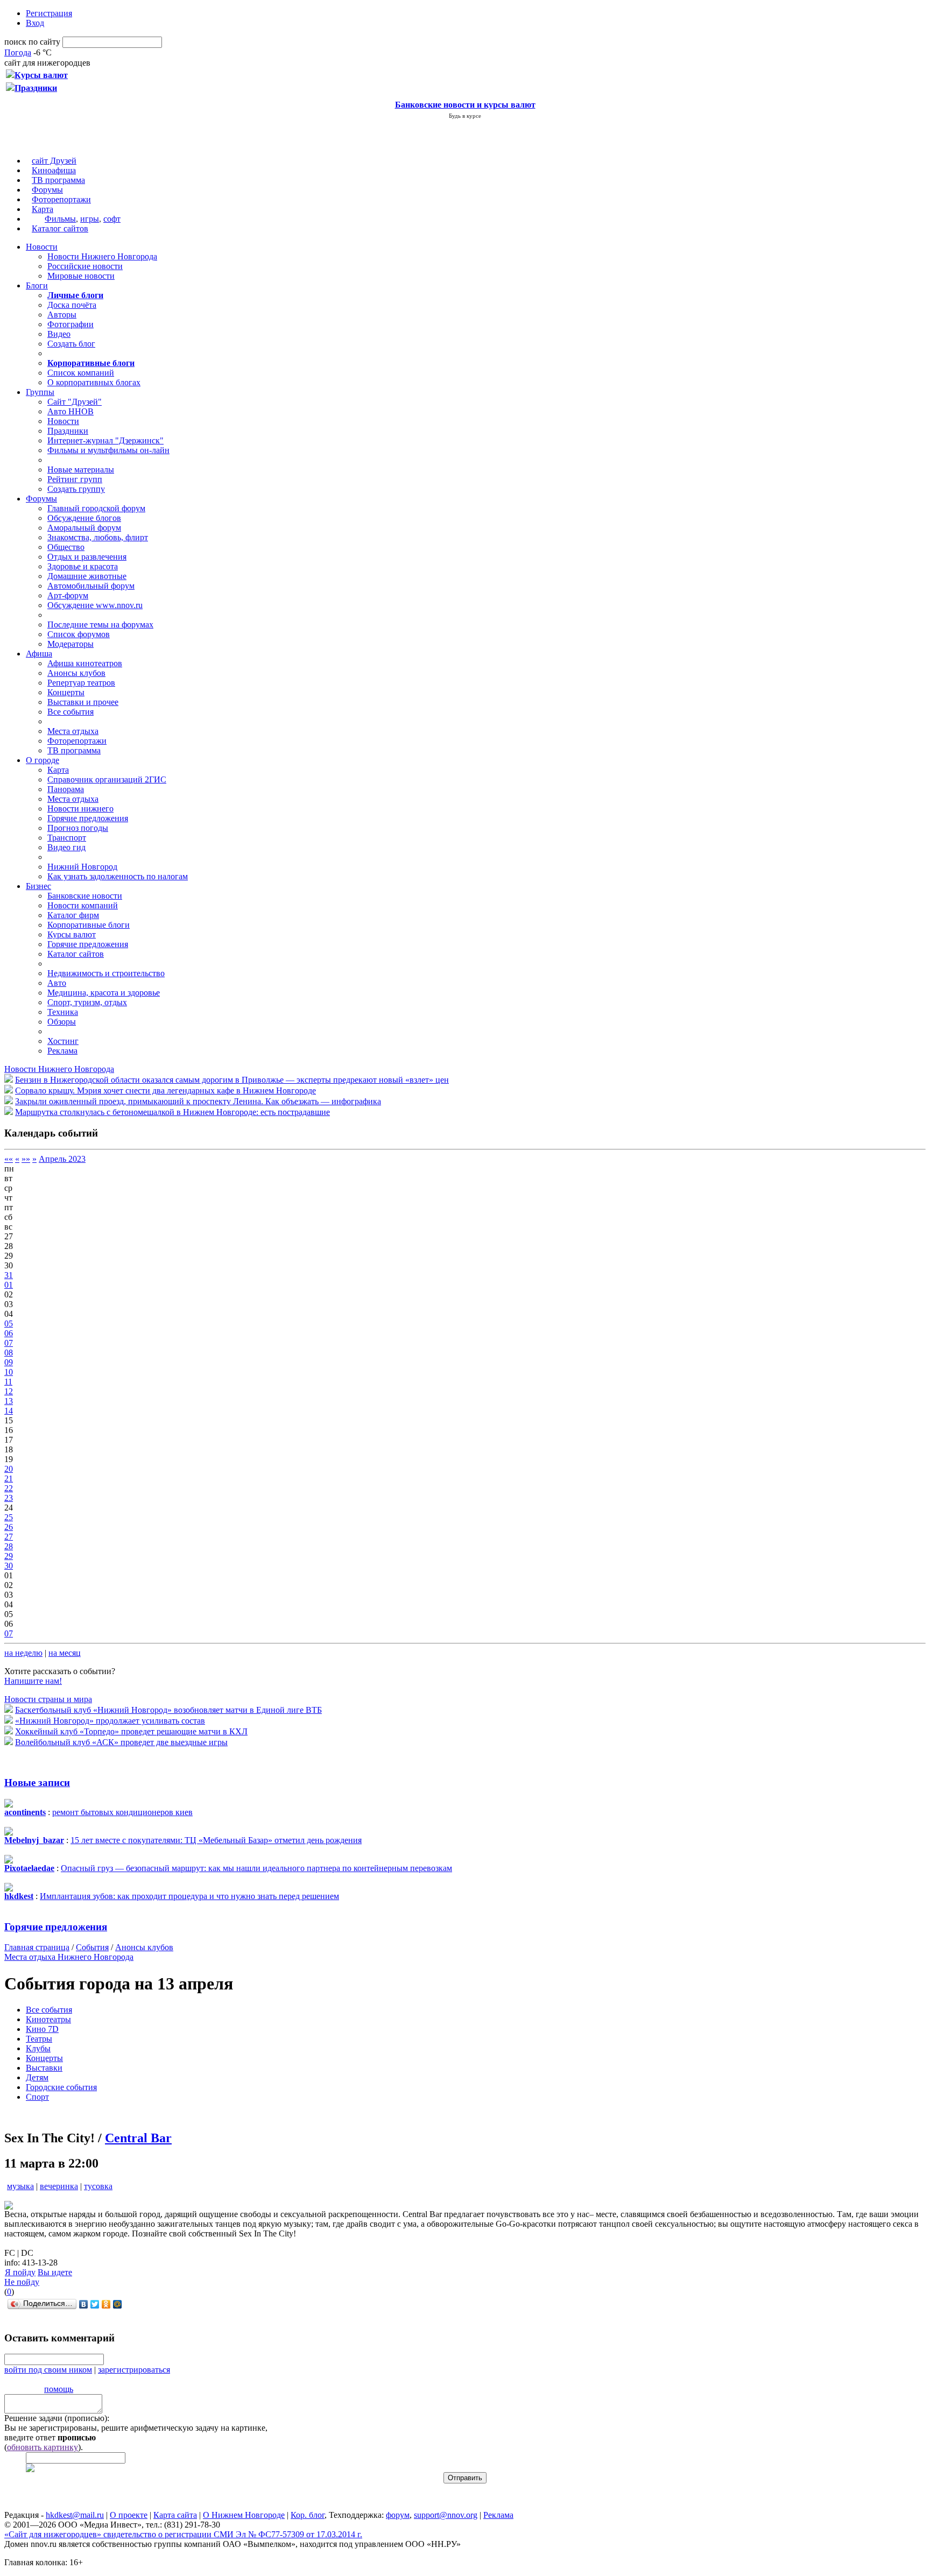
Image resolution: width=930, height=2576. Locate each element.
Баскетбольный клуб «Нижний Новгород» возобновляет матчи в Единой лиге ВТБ (168, 1710)
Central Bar (138, 2138)
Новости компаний (83, 905)
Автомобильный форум (91, 586)
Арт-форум (68, 595)
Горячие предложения (88, 818)
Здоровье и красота (83, 566)
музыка (20, 2186)
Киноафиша (54, 170)
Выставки (44, 2068)
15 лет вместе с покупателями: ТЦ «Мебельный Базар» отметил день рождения (216, 1840)
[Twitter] (95, 2304)
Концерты (66, 692)
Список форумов (79, 634)
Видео (59, 334)
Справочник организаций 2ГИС (107, 779)
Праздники (68, 431)
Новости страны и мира (48, 1699)
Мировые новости (81, 276)
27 (9, 1537)
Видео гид (66, 847)
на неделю (23, 1653)
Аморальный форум (84, 528)
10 (9, 1372)
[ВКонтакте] (84, 2304)
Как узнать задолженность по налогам (118, 876)
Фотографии (71, 324)
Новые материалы (81, 470)
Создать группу (76, 489)
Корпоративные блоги (89, 925)
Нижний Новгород (82, 867)
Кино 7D (42, 2029)
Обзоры (62, 1022)
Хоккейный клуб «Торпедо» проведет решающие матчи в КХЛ (131, 1731)
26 (9, 1527)
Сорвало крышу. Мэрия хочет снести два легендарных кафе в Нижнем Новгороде (165, 1091)
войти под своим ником (48, 2370)
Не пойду (22, 2282)
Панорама (66, 789)
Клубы (38, 2048)
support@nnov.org (446, 2515)
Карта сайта (175, 2515)
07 (9, 1343)
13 (9, 1401)
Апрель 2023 (62, 1159)
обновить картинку (43, 2447)
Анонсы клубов (76, 673)
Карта (43, 209)
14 (9, 1411)
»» (26, 1159)
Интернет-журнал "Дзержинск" (105, 440)
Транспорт (67, 838)
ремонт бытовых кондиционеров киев (122, 1812)
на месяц (65, 1653)
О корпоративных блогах (94, 382)
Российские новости (85, 266)
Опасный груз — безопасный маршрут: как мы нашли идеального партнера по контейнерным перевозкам (256, 1868)
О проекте (129, 2515)
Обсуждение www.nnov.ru (95, 605)
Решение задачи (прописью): (57, 2418)
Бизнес (38, 886)
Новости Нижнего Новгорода (102, 256)
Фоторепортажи (61, 199)
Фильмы (60, 219)
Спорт (37, 2097)
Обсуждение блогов (84, 518)
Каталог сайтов (60, 228)
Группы (40, 392)
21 (9, 1478)
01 (9, 1285)
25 (9, 1517)
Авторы (62, 315)
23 (9, 1498)
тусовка (98, 2186)
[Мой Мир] (118, 2304)
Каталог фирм (73, 915)
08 (9, 1353)
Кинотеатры (48, 2019)
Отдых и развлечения (87, 557)
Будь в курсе (465, 116)
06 (9, 1333)
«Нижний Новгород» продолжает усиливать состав (110, 1721)
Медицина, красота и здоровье (104, 993)
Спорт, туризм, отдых (87, 1002)
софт (112, 219)
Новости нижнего (80, 809)
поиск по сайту (32, 42)
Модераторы (71, 644)
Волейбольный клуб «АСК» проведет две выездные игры (121, 1742)
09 (9, 1362)
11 (8, 1382)
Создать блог (71, 344)
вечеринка (59, 2186)
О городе (43, 760)
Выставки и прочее (83, 702)
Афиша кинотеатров (85, 663)
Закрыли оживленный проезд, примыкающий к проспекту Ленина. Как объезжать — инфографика (198, 1101)
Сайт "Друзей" (75, 402)
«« (9, 1159)
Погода (18, 52)
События (92, 1947)
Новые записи (37, 1783)
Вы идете (55, 2272)
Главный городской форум (96, 508)
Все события (71, 712)
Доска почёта (72, 305)
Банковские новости (85, 896)
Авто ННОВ (71, 411)
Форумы (47, 190)
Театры (39, 2039)
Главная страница (37, 1947)
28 (9, 1546)
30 (9, 1566)
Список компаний (81, 373)
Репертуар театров (81, 683)
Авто (57, 983)
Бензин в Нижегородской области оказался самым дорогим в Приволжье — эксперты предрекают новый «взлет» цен (232, 1080)
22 (9, 1488)
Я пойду (20, 2272)
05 (9, 1324)
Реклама (62, 1051)
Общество (66, 547)
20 (9, 1469)
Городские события (61, 2087)
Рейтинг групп (75, 479)
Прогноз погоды (78, 828)
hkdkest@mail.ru (75, 2515)
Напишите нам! (33, 1681)
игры (90, 219)
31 (9, 1275)
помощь (59, 2389)
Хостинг (63, 1041)
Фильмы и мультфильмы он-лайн (108, 450)
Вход (35, 23)
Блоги (37, 285)
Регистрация (49, 13)
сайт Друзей (54, 161)
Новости (42, 247)
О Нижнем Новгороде (244, 2515)
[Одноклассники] (106, 2304)
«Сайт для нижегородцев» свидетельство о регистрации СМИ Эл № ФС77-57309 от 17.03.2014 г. (183, 2534)
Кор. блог (308, 2515)
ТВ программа (58, 180)
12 (9, 1391)
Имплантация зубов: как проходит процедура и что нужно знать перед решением (189, 1896)
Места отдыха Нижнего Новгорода (69, 1957)
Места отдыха (73, 731)
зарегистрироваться (134, 2370)
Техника (63, 1012)
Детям (37, 2077)
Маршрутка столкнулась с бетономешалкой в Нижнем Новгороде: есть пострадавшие (172, 1112)
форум (398, 2515)
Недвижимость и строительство (106, 973)
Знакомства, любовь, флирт (98, 537)
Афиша (39, 654)
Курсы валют (72, 934)
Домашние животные (87, 576)
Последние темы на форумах (100, 624)
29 (9, 1556)
